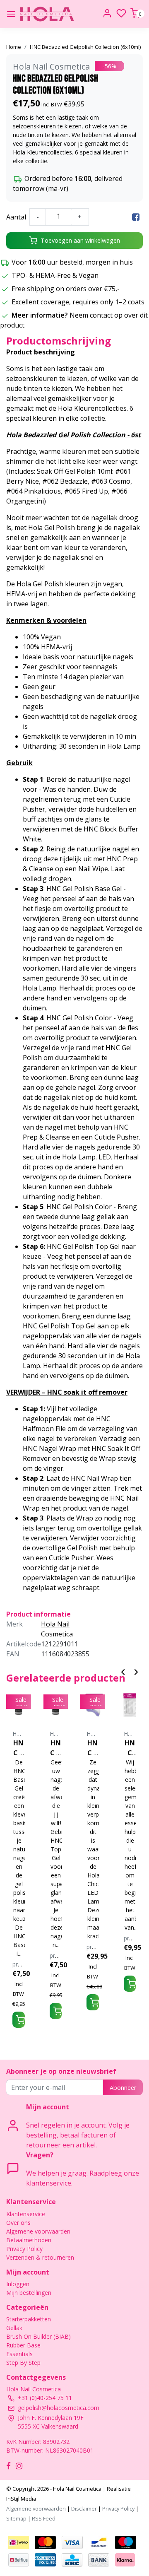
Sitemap (16, 2518)
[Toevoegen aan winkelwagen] (19, 2020)
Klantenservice (26, 2214)
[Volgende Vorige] (136, 1671)
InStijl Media (21, 2499)
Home (14, 47)
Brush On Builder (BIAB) (38, 2336)
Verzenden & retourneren (40, 2257)
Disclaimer (84, 2509)
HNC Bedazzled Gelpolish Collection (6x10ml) (85, 47)
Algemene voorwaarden (38, 2231)
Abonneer (123, 2088)
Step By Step (23, 2363)
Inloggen (18, 2284)
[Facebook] (136, 217)
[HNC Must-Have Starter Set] (130, 1705)
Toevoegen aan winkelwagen (80, 240)
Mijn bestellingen (29, 2293)
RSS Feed (44, 2518)
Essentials (19, 2354)
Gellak (14, 2328)
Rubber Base (23, 2345)
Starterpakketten (29, 2319)
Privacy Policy (24, 2249)
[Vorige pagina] (123, 1671)
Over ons (18, 2223)
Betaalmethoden (29, 2240)
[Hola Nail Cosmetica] (47, 14)
